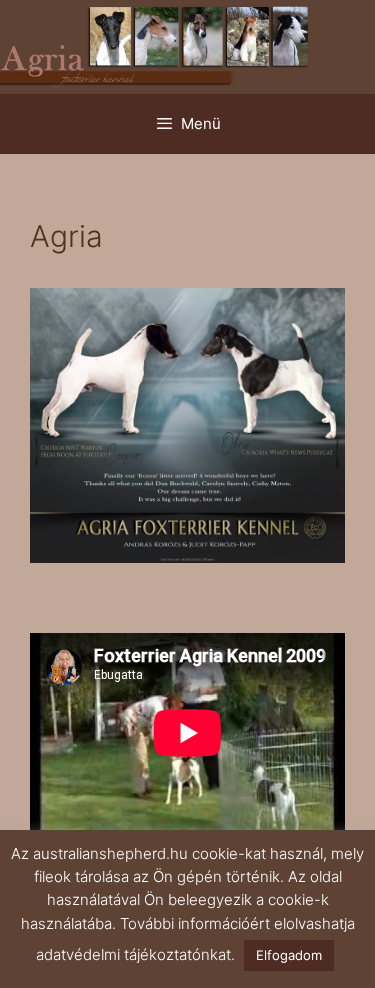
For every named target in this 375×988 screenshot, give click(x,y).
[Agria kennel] (187, 46)
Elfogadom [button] (289, 955)
